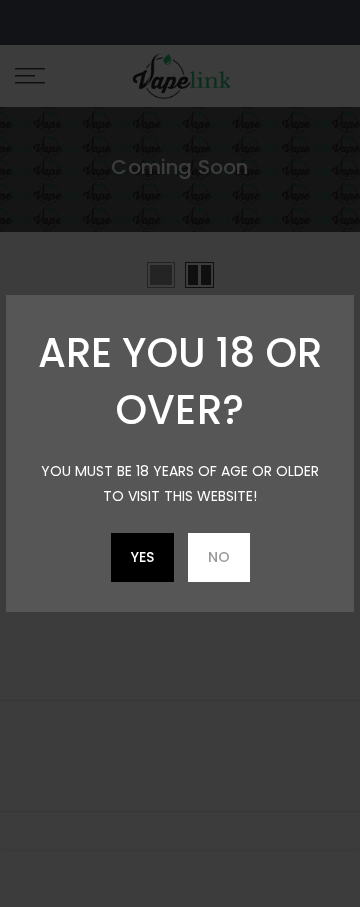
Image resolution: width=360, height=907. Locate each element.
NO (219, 557)
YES (142, 557)
